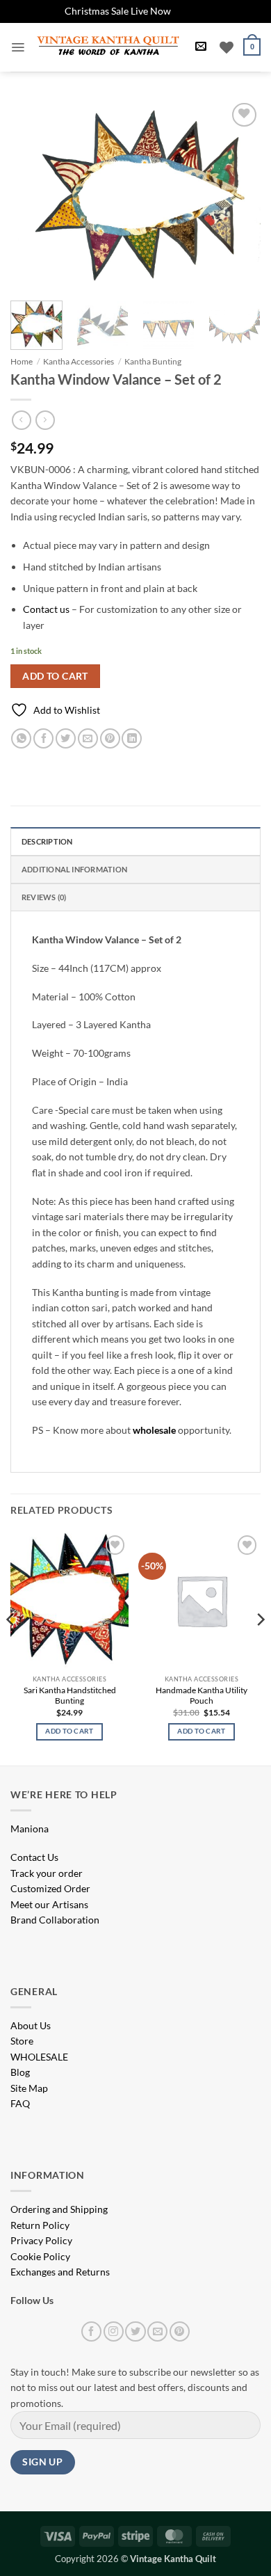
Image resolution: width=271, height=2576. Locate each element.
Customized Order (50, 1888)
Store (22, 2041)
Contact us (46, 609)
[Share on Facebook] (43, 738)
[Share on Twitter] (66, 738)
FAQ (20, 2103)
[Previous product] (45, 420)
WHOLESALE (39, 2057)
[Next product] (21, 420)
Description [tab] (47, 841)
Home (22, 361)
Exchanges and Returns (60, 2272)
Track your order (47, 1873)
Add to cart (55, 676)
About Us (31, 2025)
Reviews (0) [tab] (44, 897)
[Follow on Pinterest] (180, 2331)
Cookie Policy (40, 2256)
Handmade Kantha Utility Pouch (202, 1696)
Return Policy (40, 2225)
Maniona (30, 1829)
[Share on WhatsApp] (21, 738)
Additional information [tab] (74, 869)
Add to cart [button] (69, 1731)
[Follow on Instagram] (114, 2331)
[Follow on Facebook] (91, 2331)
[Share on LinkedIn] (132, 738)
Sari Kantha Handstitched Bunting (70, 1696)
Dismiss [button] (190, 11)
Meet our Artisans (49, 1904)
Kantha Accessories (79, 361)
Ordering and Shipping (59, 2209)
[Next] (238, 193)
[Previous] (33, 193)
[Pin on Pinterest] (110, 738)
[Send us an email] (157, 2331)
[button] (18, 47)
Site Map (29, 2088)
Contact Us (34, 1857)
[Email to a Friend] (88, 738)
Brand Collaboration (55, 1920)
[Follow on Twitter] (135, 2331)
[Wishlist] (227, 47)
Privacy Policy (41, 2240)
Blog (20, 2072)
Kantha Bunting (153, 361)
